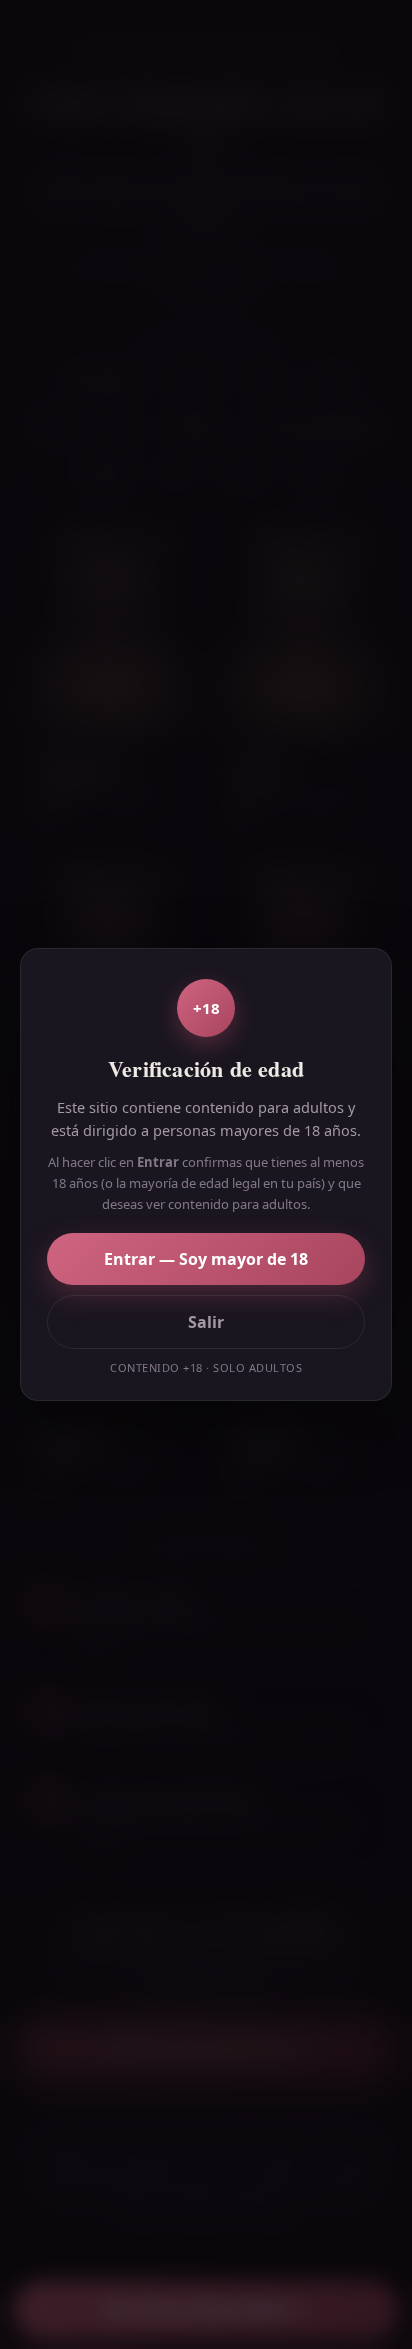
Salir (206, 1322)
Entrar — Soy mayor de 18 (206, 1259)
